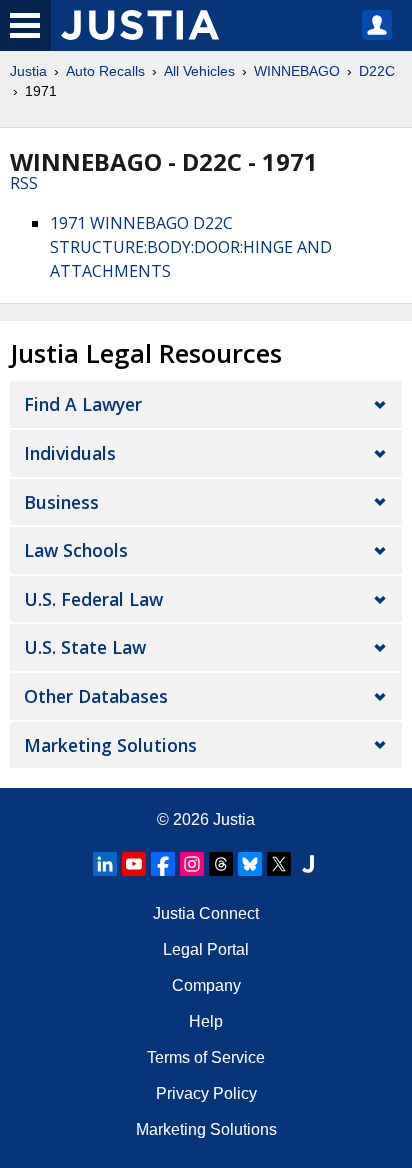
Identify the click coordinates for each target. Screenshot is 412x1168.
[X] (279, 864)
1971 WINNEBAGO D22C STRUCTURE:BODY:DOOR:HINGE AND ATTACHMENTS (191, 247)
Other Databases (96, 696)
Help (206, 1021)
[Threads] (221, 864)
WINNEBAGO (297, 71)
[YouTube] (134, 864)
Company (206, 985)
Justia (28, 71)
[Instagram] (192, 864)
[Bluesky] (250, 864)
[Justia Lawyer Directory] (308, 864)
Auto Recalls (105, 71)
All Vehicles (199, 71)
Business (61, 502)
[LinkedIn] (105, 864)
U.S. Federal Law (93, 599)
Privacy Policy (206, 1093)
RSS (24, 183)
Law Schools (76, 550)
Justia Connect (206, 913)
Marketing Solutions (110, 745)
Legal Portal (206, 949)
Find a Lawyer (83, 404)
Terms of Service (206, 1057)
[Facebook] (163, 864)
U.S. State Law (85, 647)
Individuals (70, 453)
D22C (377, 71)
